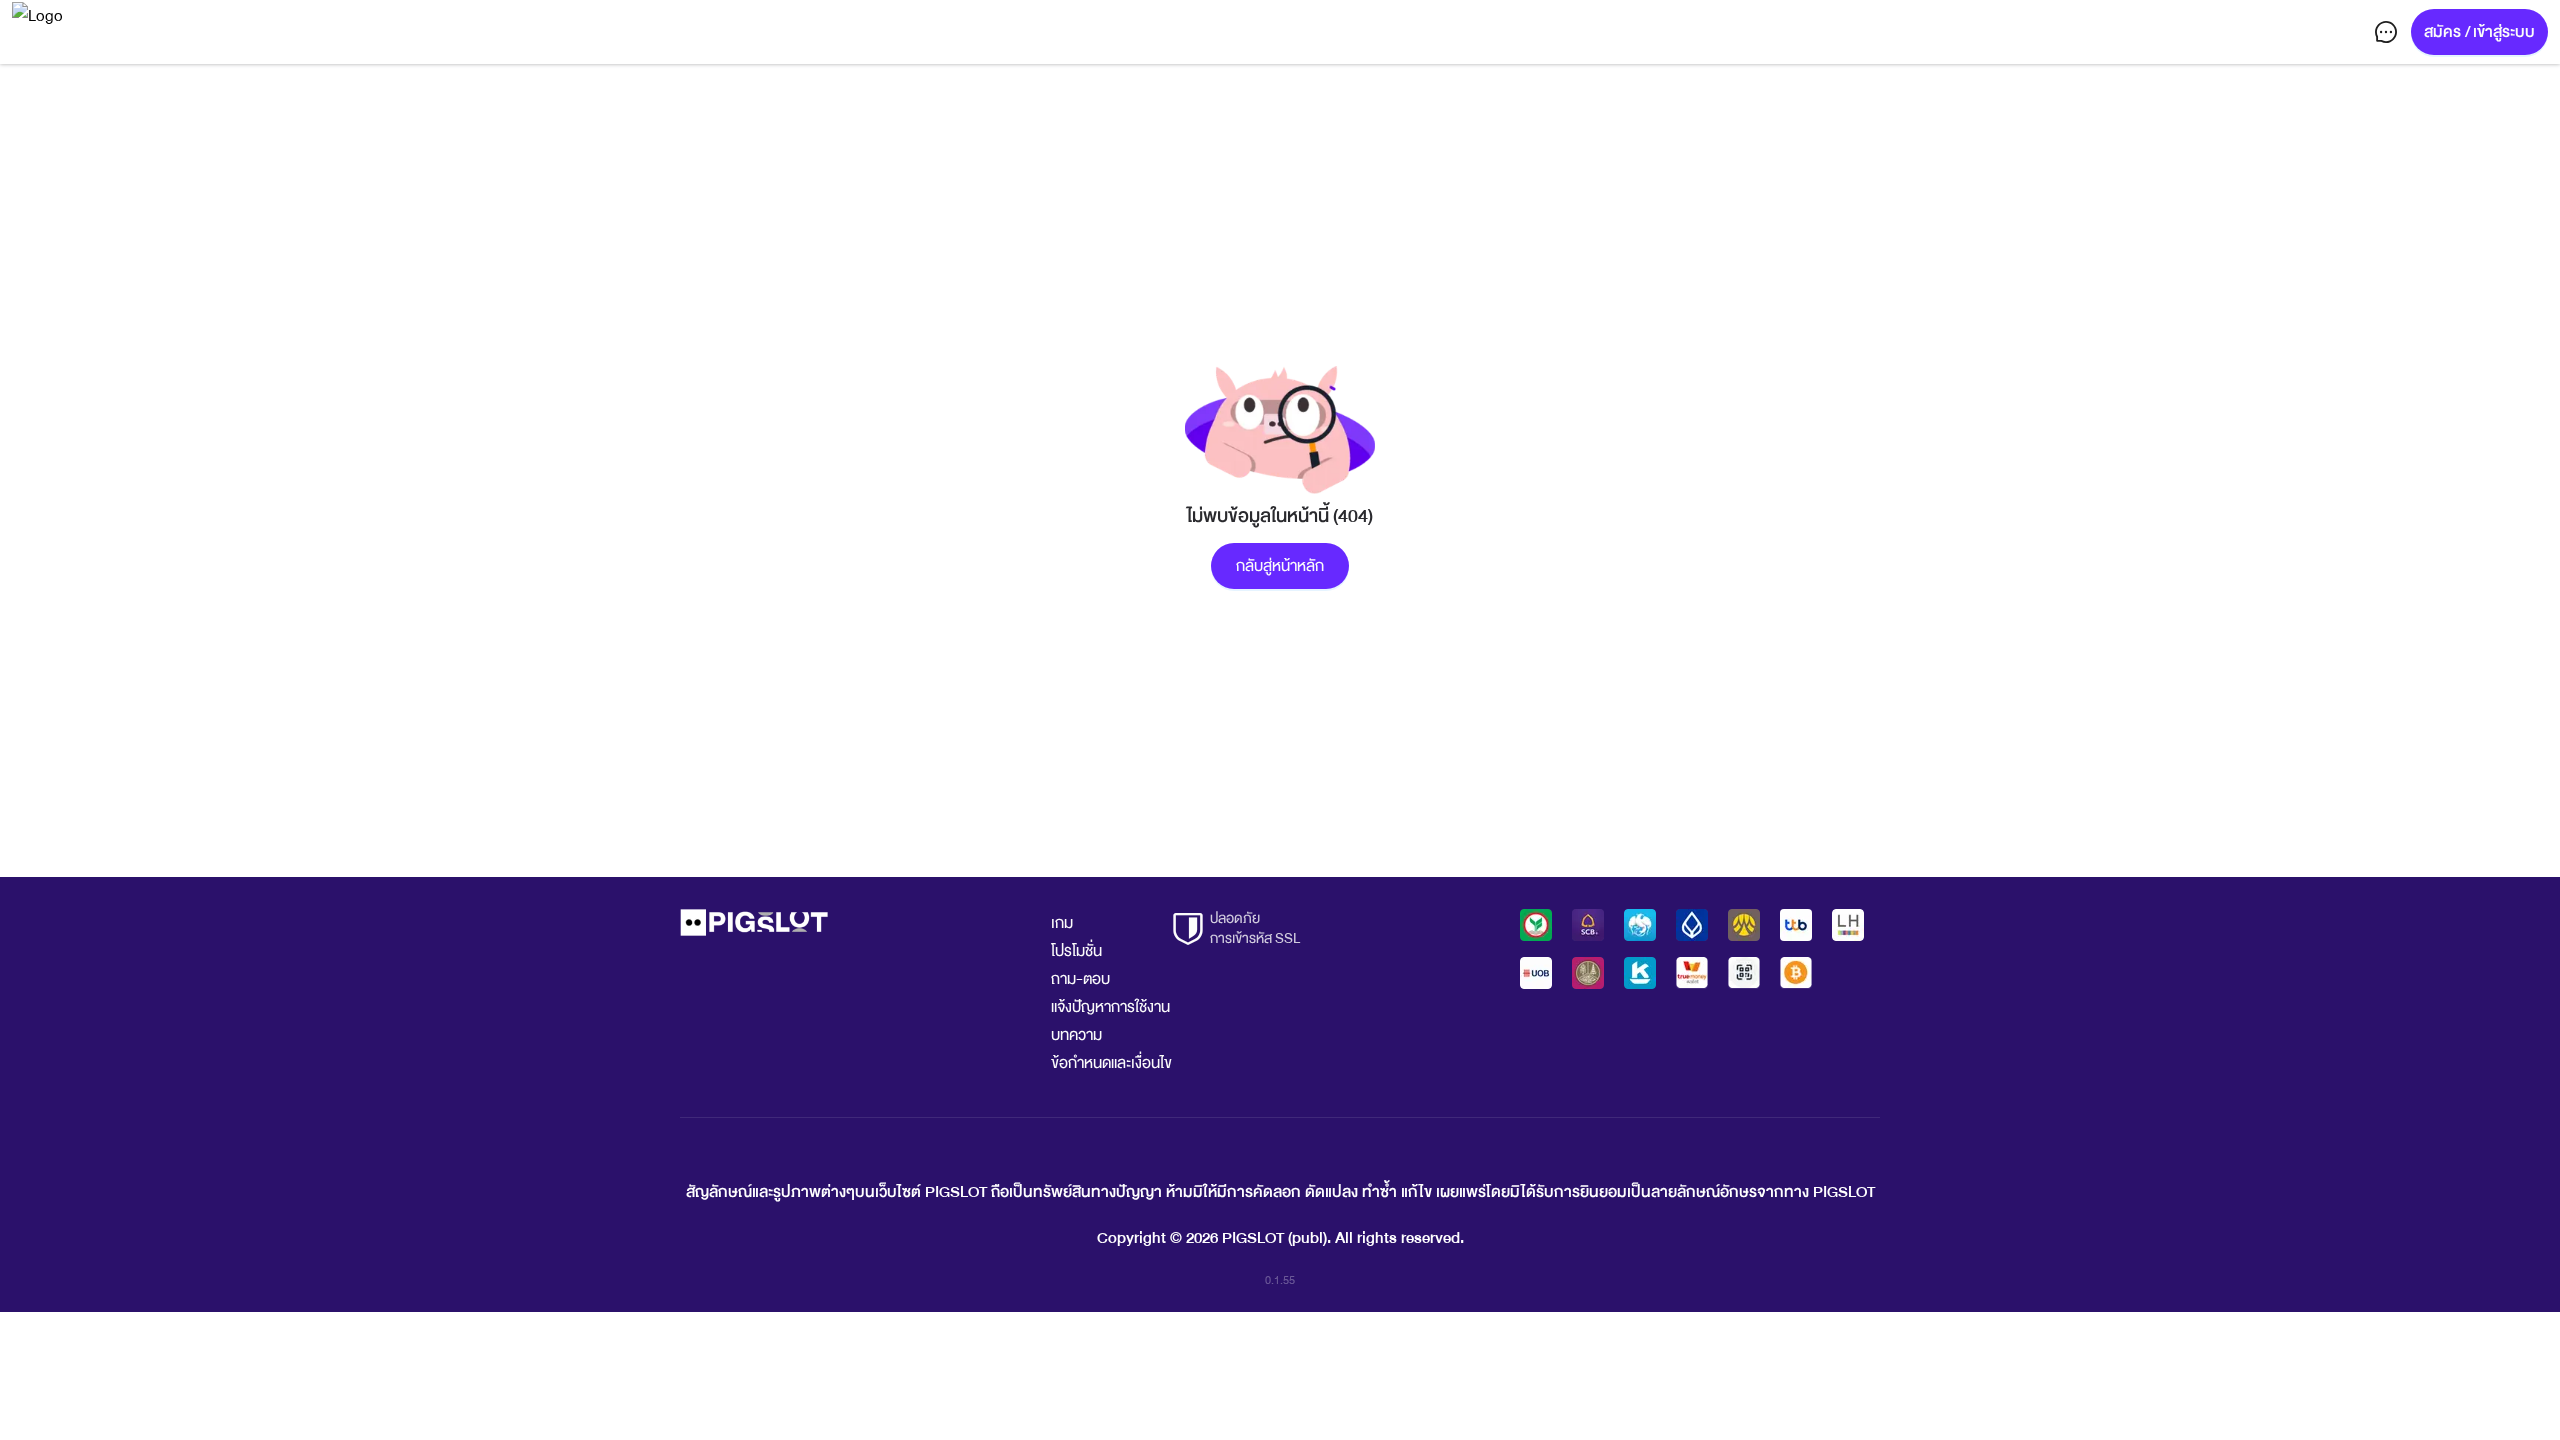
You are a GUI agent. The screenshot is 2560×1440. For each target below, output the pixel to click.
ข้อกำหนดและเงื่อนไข (1111, 1063)
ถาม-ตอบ (1080, 979)
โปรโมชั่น (1076, 951)
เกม (1062, 923)
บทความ (1076, 1035)
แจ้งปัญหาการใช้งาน (1110, 1007)
